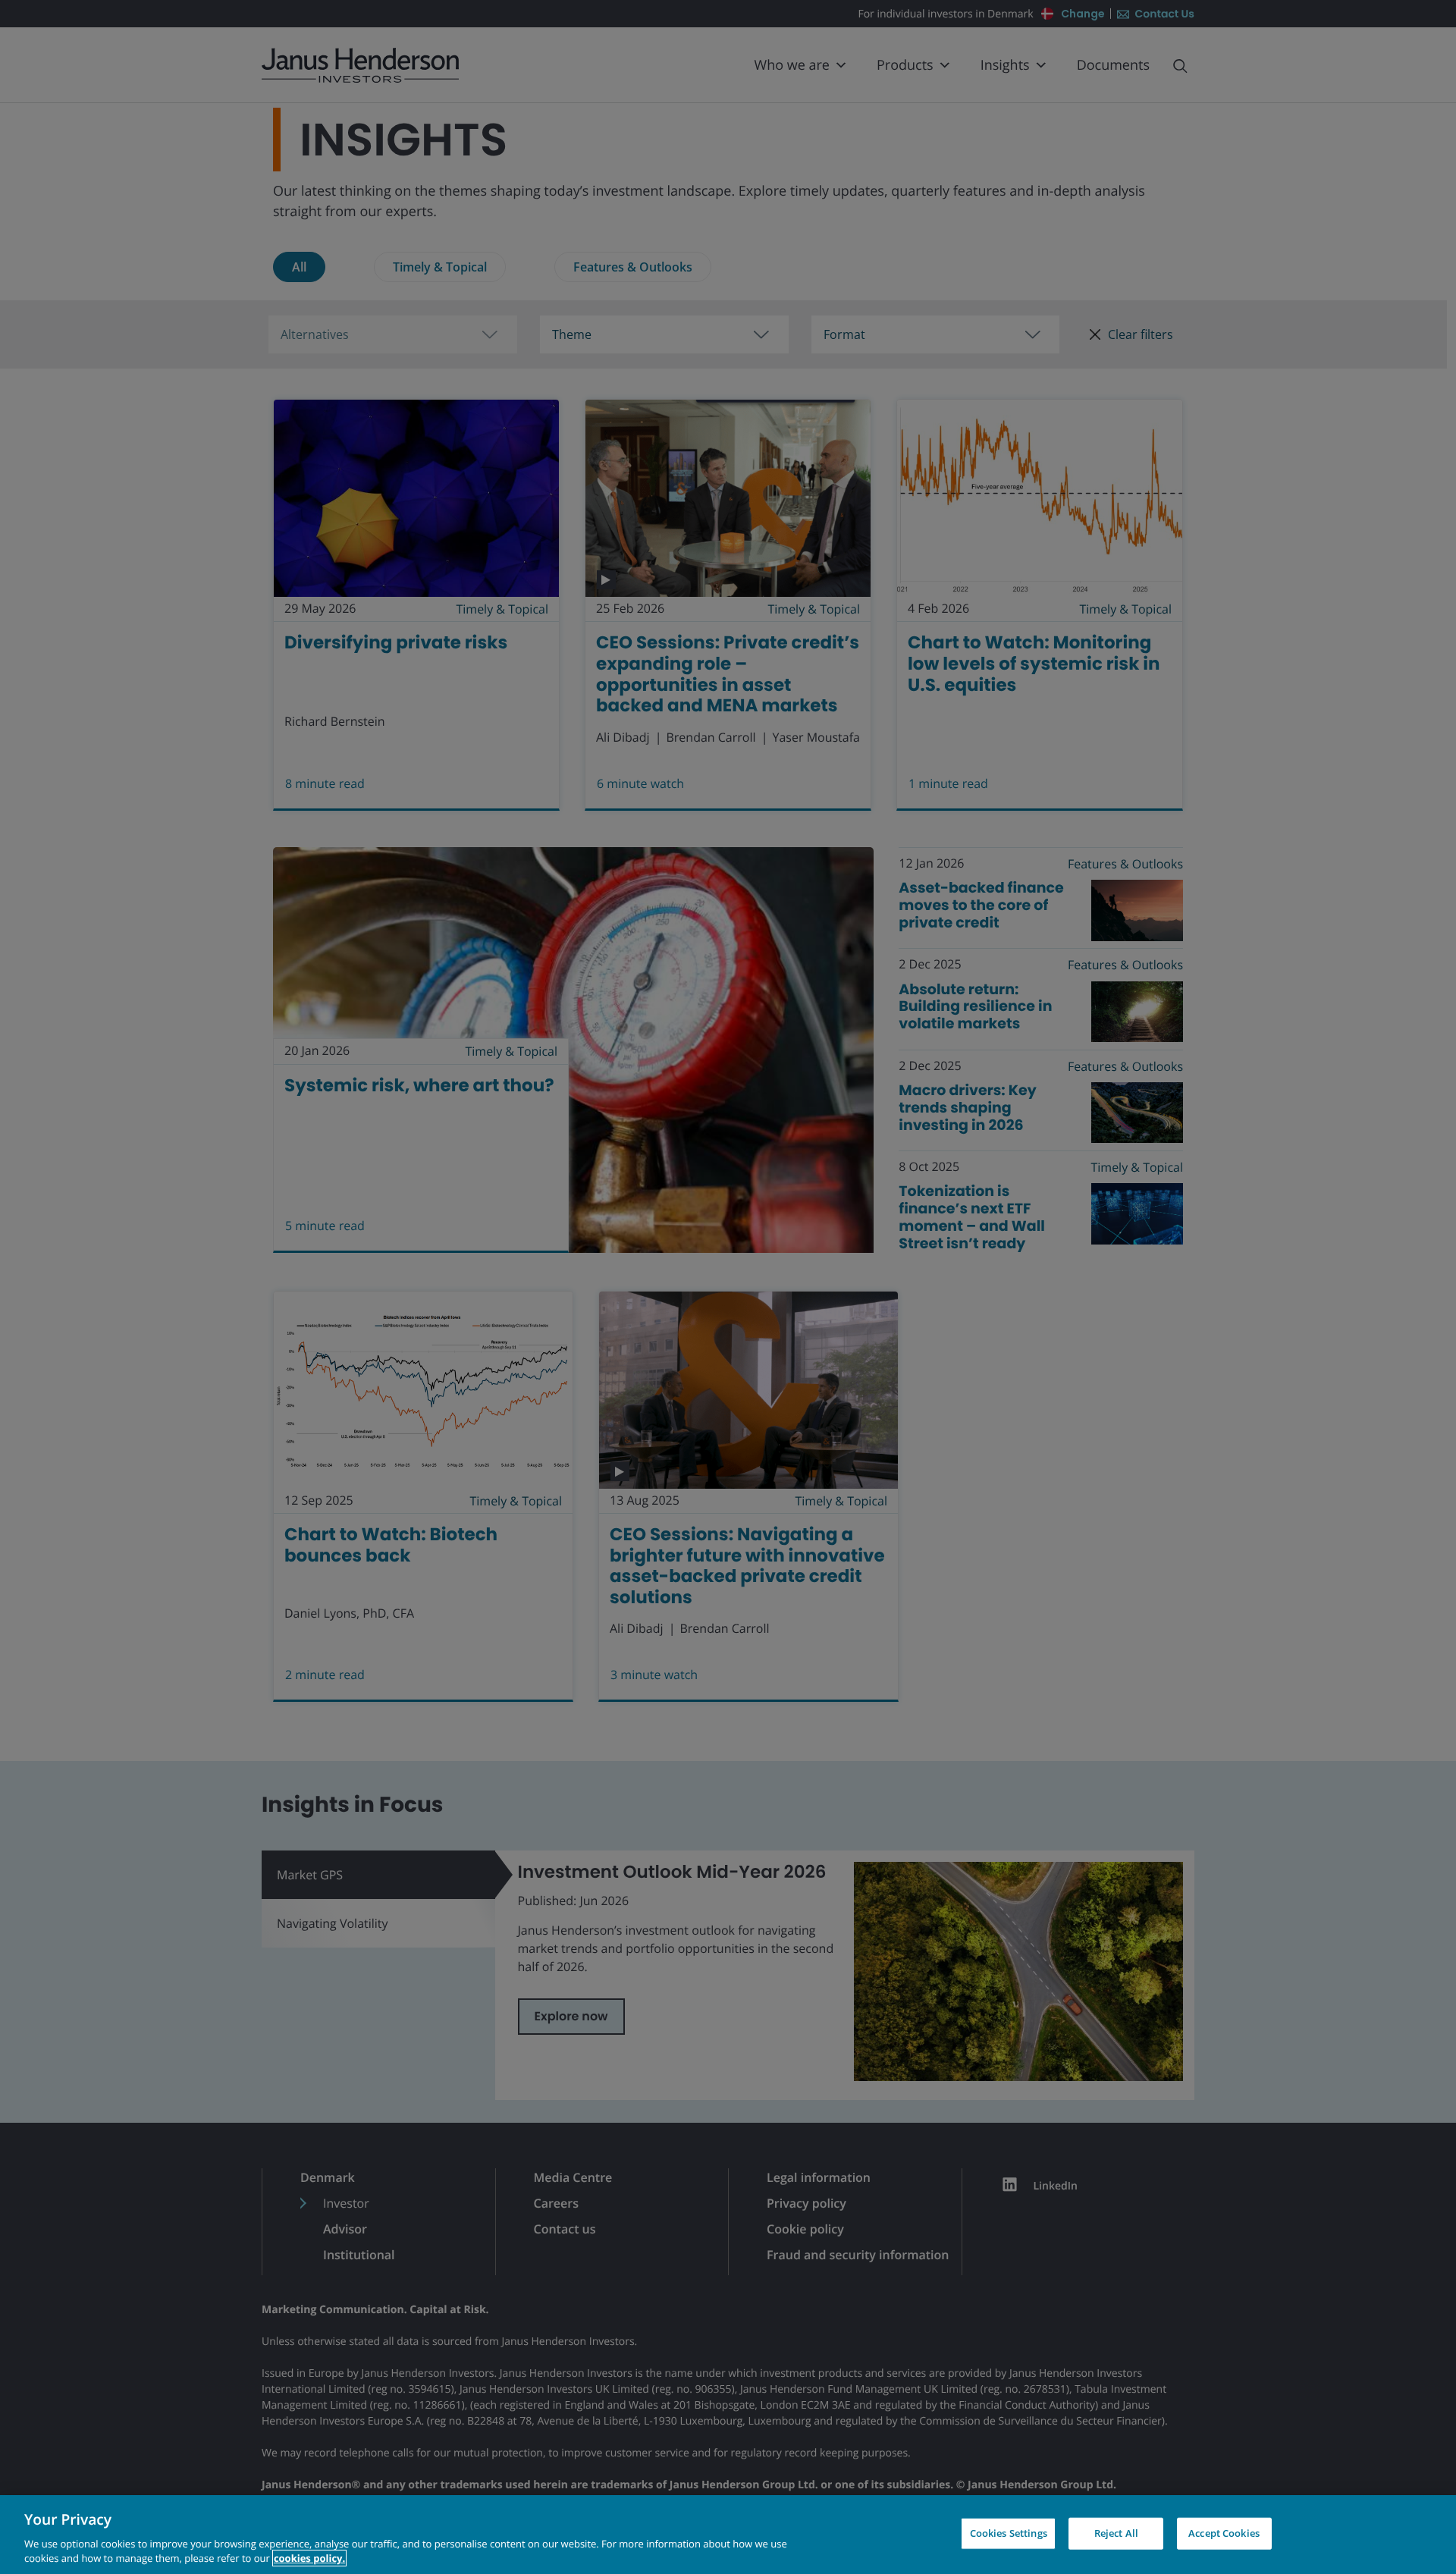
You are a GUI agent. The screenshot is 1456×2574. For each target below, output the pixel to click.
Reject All (1116, 2533)
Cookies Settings (1009, 2533)
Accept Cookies (1224, 2533)
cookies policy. (309, 2558)
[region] (728, 2535)
